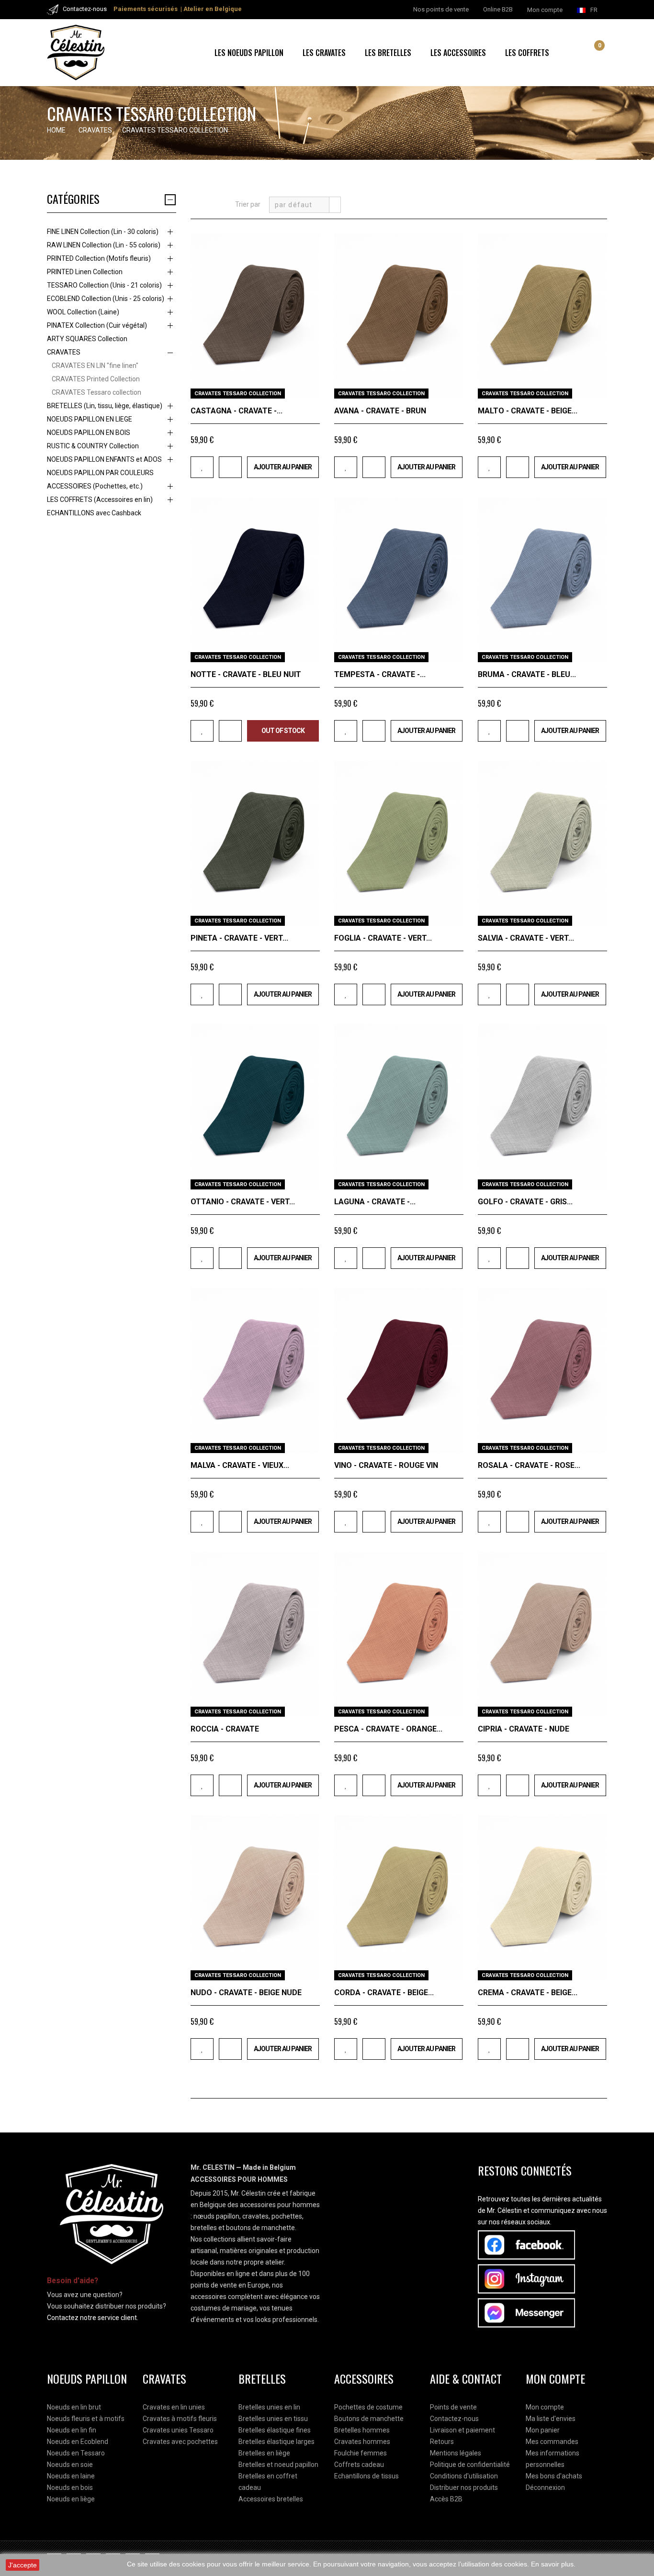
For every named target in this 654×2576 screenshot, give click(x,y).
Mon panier (543, 2430)
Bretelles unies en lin (269, 2407)
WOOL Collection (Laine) (83, 312)
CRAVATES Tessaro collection (96, 392)
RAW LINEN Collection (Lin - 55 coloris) (104, 245)
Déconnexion (545, 2487)
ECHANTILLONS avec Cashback (94, 513)
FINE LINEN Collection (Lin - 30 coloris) (103, 232)
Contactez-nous (454, 2419)
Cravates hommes (362, 2442)
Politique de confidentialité (470, 2465)
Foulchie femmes (361, 2453)
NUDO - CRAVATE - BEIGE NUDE (246, 1993)
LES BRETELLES (388, 53)
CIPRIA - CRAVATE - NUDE (524, 1729)
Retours (442, 2442)
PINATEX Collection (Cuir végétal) (97, 325)
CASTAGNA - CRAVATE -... (237, 411)
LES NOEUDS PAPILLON (249, 53)
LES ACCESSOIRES (458, 53)
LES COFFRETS (527, 53)
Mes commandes (552, 2442)
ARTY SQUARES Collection (87, 339)
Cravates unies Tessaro (178, 2430)
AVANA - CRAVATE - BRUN (380, 411)
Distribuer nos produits (464, 2487)
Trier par (248, 204)
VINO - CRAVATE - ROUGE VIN (386, 1465)
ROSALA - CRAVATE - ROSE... (529, 1465)
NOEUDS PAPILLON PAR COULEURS (100, 473)
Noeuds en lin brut (74, 2407)
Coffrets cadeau (359, 2465)
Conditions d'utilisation (464, 2476)
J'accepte (23, 2565)
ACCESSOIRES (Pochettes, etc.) (95, 486)
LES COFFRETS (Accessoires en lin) (100, 500)
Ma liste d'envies (551, 2419)
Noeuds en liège (71, 2499)
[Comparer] (230, 467)
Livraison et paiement (462, 2430)
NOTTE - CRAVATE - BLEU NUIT (246, 674)
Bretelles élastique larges (276, 2442)
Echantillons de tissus (366, 2476)
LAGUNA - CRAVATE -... (375, 1202)
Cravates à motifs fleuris (180, 2419)
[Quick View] (309, 388)
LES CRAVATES (324, 53)
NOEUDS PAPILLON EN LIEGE (90, 419)
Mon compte (545, 2407)
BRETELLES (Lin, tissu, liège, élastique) (105, 406)
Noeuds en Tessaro (76, 2453)
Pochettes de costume (368, 2407)
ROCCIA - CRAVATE (225, 1729)
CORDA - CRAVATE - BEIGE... (384, 1993)
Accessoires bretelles (271, 2499)
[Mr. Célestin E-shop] (88, 53)
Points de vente (453, 2407)
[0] (592, 54)
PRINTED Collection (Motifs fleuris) (99, 258)
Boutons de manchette (369, 2419)
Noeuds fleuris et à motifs (86, 2419)
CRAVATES (64, 352)
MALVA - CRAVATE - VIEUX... (240, 1465)
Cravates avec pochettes (180, 2442)
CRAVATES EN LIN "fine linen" (95, 366)
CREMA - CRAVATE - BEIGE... (528, 1993)
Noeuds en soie (70, 2465)
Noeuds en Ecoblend (78, 2442)
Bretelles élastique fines (275, 2430)
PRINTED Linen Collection (85, 272)
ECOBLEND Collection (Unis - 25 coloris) (106, 299)
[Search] (581, 53)
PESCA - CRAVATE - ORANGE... (388, 1729)
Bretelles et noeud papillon (278, 2465)
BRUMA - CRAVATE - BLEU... (527, 674)
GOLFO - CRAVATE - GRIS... (525, 1202)
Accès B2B (446, 2499)
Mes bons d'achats (554, 2476)
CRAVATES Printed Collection (96, 379)
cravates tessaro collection (238, 394)
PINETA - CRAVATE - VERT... (239, 938)
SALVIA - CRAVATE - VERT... (526, 938)
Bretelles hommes (362, 2430)
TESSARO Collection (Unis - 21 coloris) (104, 285)
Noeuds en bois (70, 2487)
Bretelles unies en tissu (273, 2419)
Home (56, 130)
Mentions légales (456, 2453)
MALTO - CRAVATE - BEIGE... (528, 411)
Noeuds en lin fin (72, 2430)
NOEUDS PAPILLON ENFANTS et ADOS (104, 459)
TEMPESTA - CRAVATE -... (380, 674)
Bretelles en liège (264, 2453)
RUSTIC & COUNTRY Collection (93, 446)
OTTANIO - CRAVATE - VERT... (243, 1202)
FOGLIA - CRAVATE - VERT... (383, 938)
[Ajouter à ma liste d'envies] (202, 467)
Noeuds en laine (71, 2476)
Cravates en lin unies (174, 2407)
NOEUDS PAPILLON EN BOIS (89, 433)
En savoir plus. (553, 2564)
